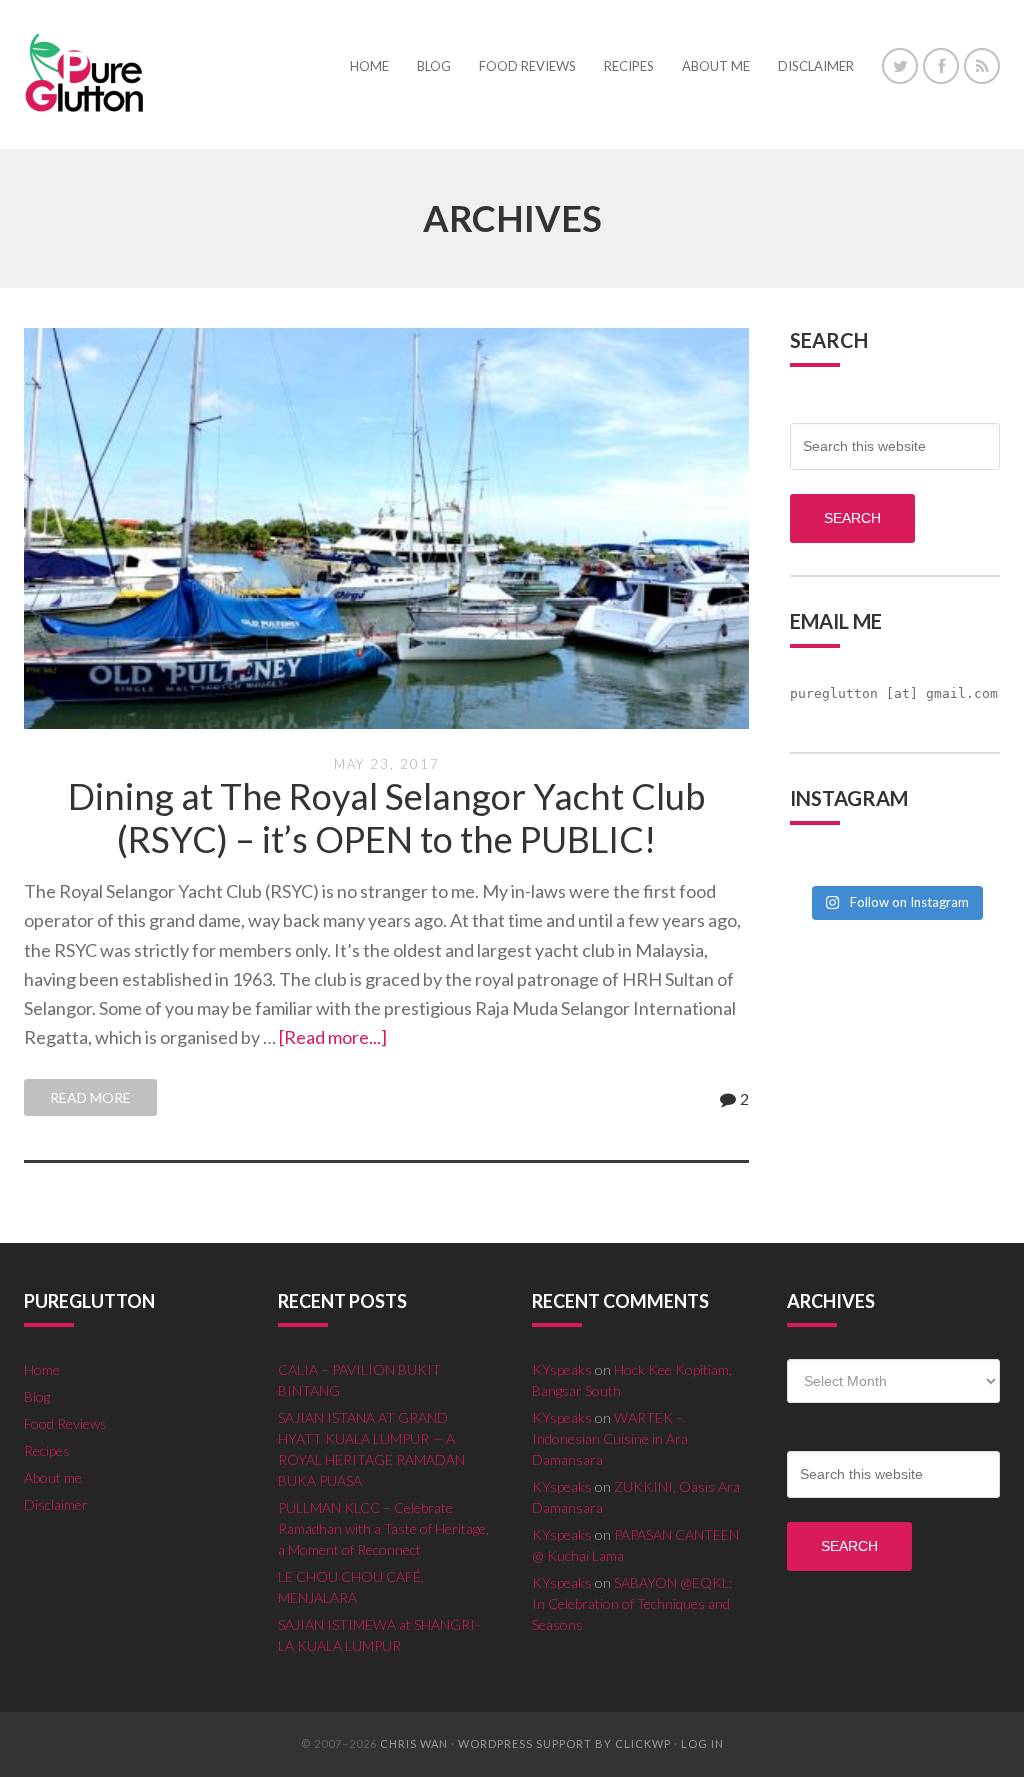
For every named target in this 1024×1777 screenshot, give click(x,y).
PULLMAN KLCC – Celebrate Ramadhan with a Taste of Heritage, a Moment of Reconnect (383, 1528)
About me (53, 1477)
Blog (37, 1396)
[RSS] (982, 66)
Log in (702, 1743)
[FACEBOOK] (941, 66)
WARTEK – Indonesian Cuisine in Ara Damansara (610, 1438)
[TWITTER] (900, 66)
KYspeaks (562, 1369)
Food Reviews (65, 1423)
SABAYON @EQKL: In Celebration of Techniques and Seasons (632, 1603)
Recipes (47, 1450)
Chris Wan (414, 1743)
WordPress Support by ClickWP (564, 1743)
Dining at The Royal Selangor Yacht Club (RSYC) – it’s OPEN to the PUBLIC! (386, 817)
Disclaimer (56, 1504)
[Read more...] (333, 1037)
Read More (90, 1097)
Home (42, 1369)
